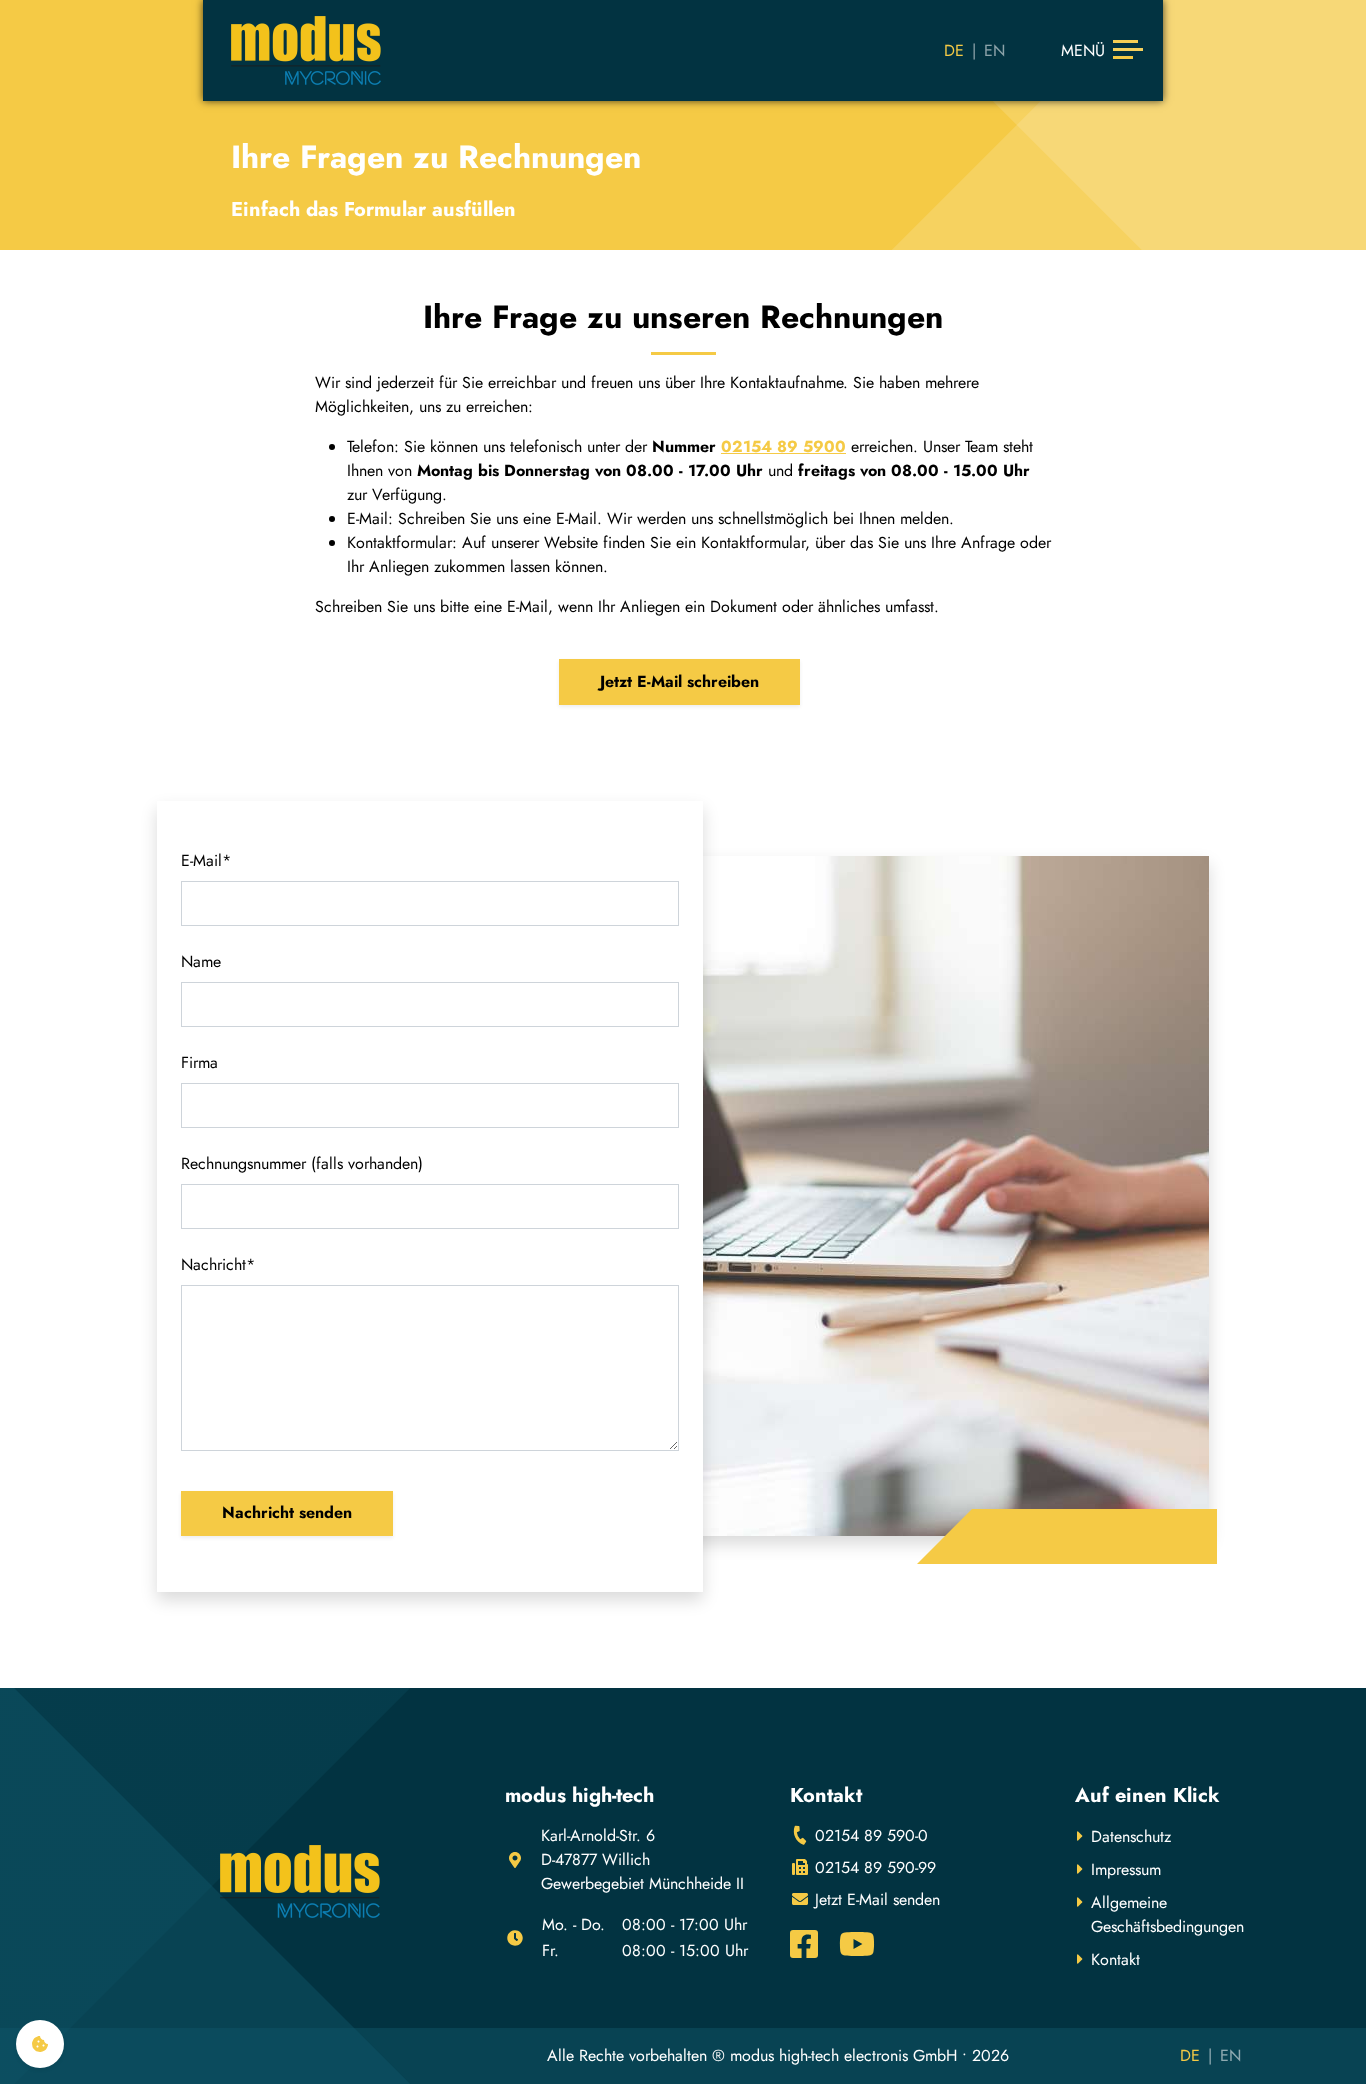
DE (954, 50)
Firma (199, 1062)
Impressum (1126, 1869)
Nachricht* (218, 1264)
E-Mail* (206, 860)
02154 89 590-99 (873, 1867)
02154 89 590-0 (869, 1835)
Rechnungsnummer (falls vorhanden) (302, 1163)
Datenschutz (1131, 1836)
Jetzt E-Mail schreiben (679, 681)
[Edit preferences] (40, 2044)
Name (201, 961)
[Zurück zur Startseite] (306, 50)
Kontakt (1115, 1959)
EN (994, 50)
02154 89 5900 (783, 446)
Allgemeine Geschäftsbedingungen (1167, 1914)
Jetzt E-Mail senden (875, 1899)
